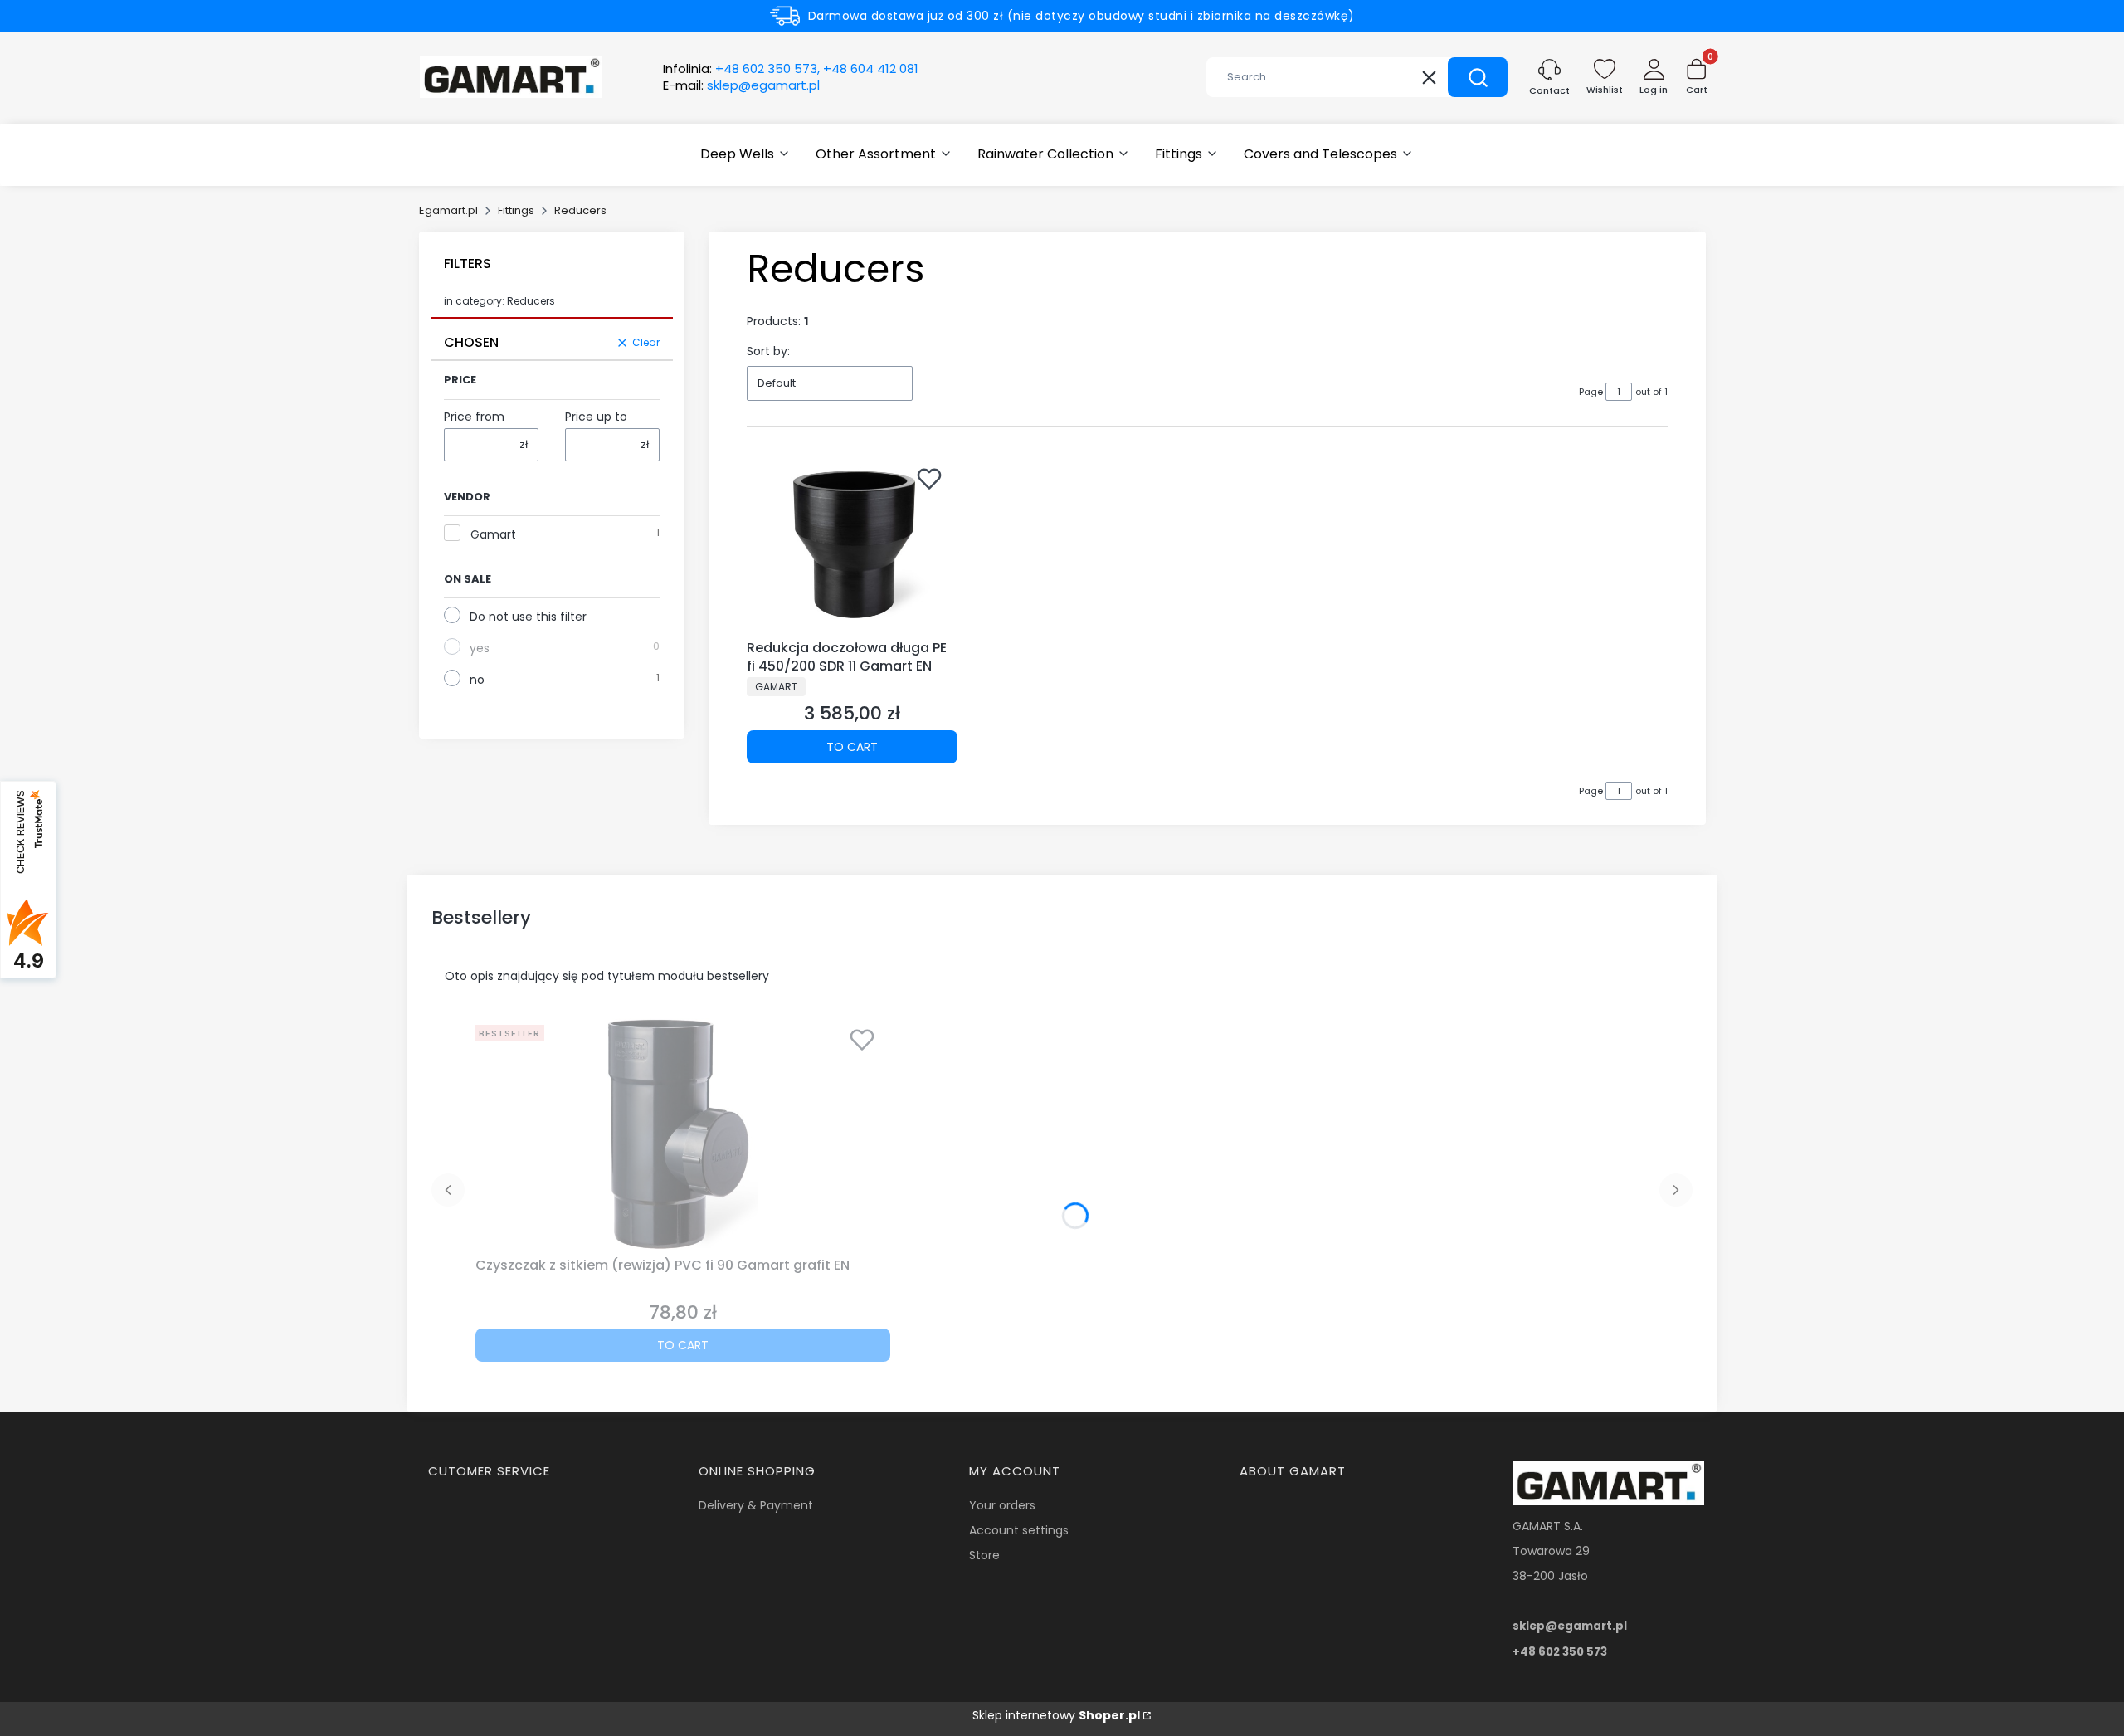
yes (480, 648)
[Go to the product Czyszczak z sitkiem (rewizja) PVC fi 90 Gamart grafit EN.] (683, 1134)
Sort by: (768, 351)
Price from (474, 417)
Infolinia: (791, 69)
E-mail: (741, 85)
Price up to (596, 417)
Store (984, 1555)
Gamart (493, 534)
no (477, 680)
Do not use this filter (528, 617)
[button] (1478, 77)
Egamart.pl (448, 210)
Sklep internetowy (1056, 1715)
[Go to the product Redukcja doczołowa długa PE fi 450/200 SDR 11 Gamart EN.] (852, 545)
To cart (852, 747)
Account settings (1019, 1530)
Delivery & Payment (756, 1505)
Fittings (516, 210)
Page (1591, 392)
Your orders (1002, 1505)
